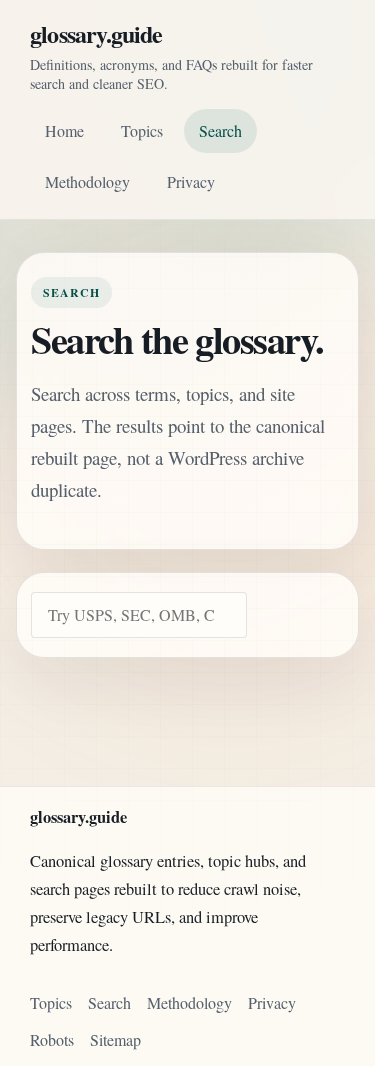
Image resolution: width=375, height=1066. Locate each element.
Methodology (87, 181)
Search (220, 130)
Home (64, 130)
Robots (52, 1039)
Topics (142, 130)
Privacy (191, 181)
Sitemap (115, 1039)
